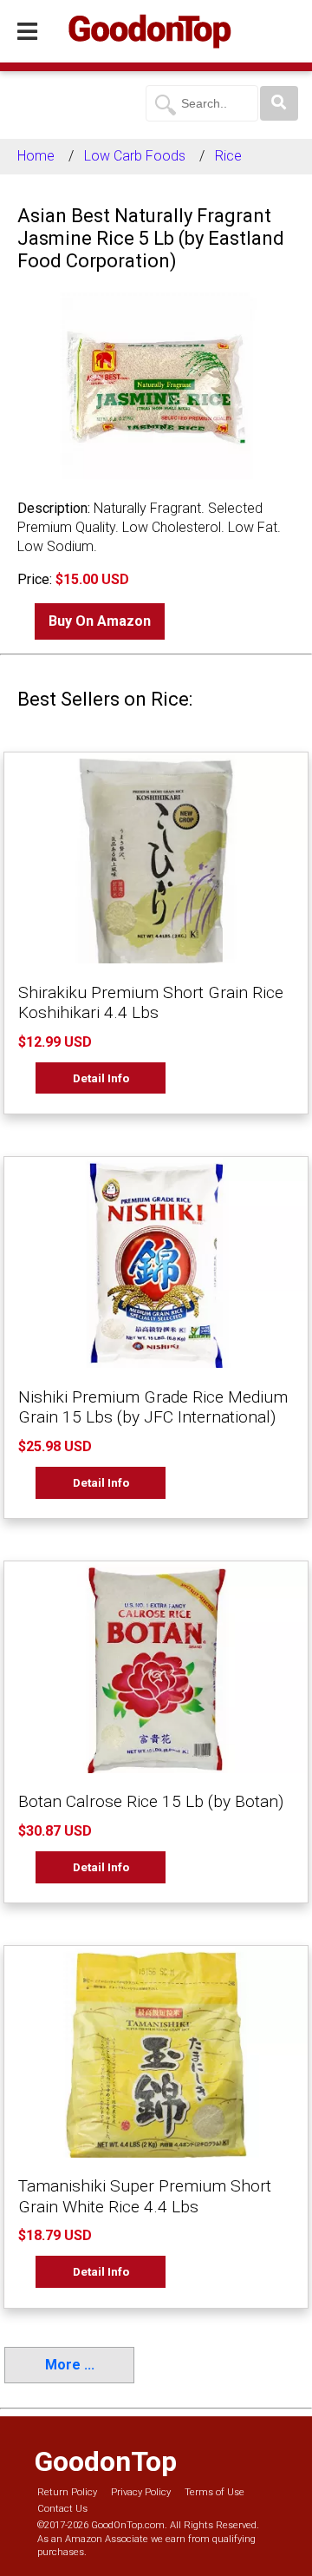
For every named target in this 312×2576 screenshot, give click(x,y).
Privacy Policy (141, 2492)
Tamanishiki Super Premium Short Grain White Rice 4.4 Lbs (145, 2196)
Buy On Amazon (100, 621)
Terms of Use (214, 2492)
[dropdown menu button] (27, 32)
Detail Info (101, 1078)
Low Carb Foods (135, 156)
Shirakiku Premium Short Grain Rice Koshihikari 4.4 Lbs (151, 1002)
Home (36, 156)
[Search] (279, 103)
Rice (228, 156)
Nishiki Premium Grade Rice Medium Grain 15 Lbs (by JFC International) (153, 1407)
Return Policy (67, 2492)
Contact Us (62, 2509)
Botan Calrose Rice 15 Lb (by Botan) (151, 1801)
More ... (70, 2365)
